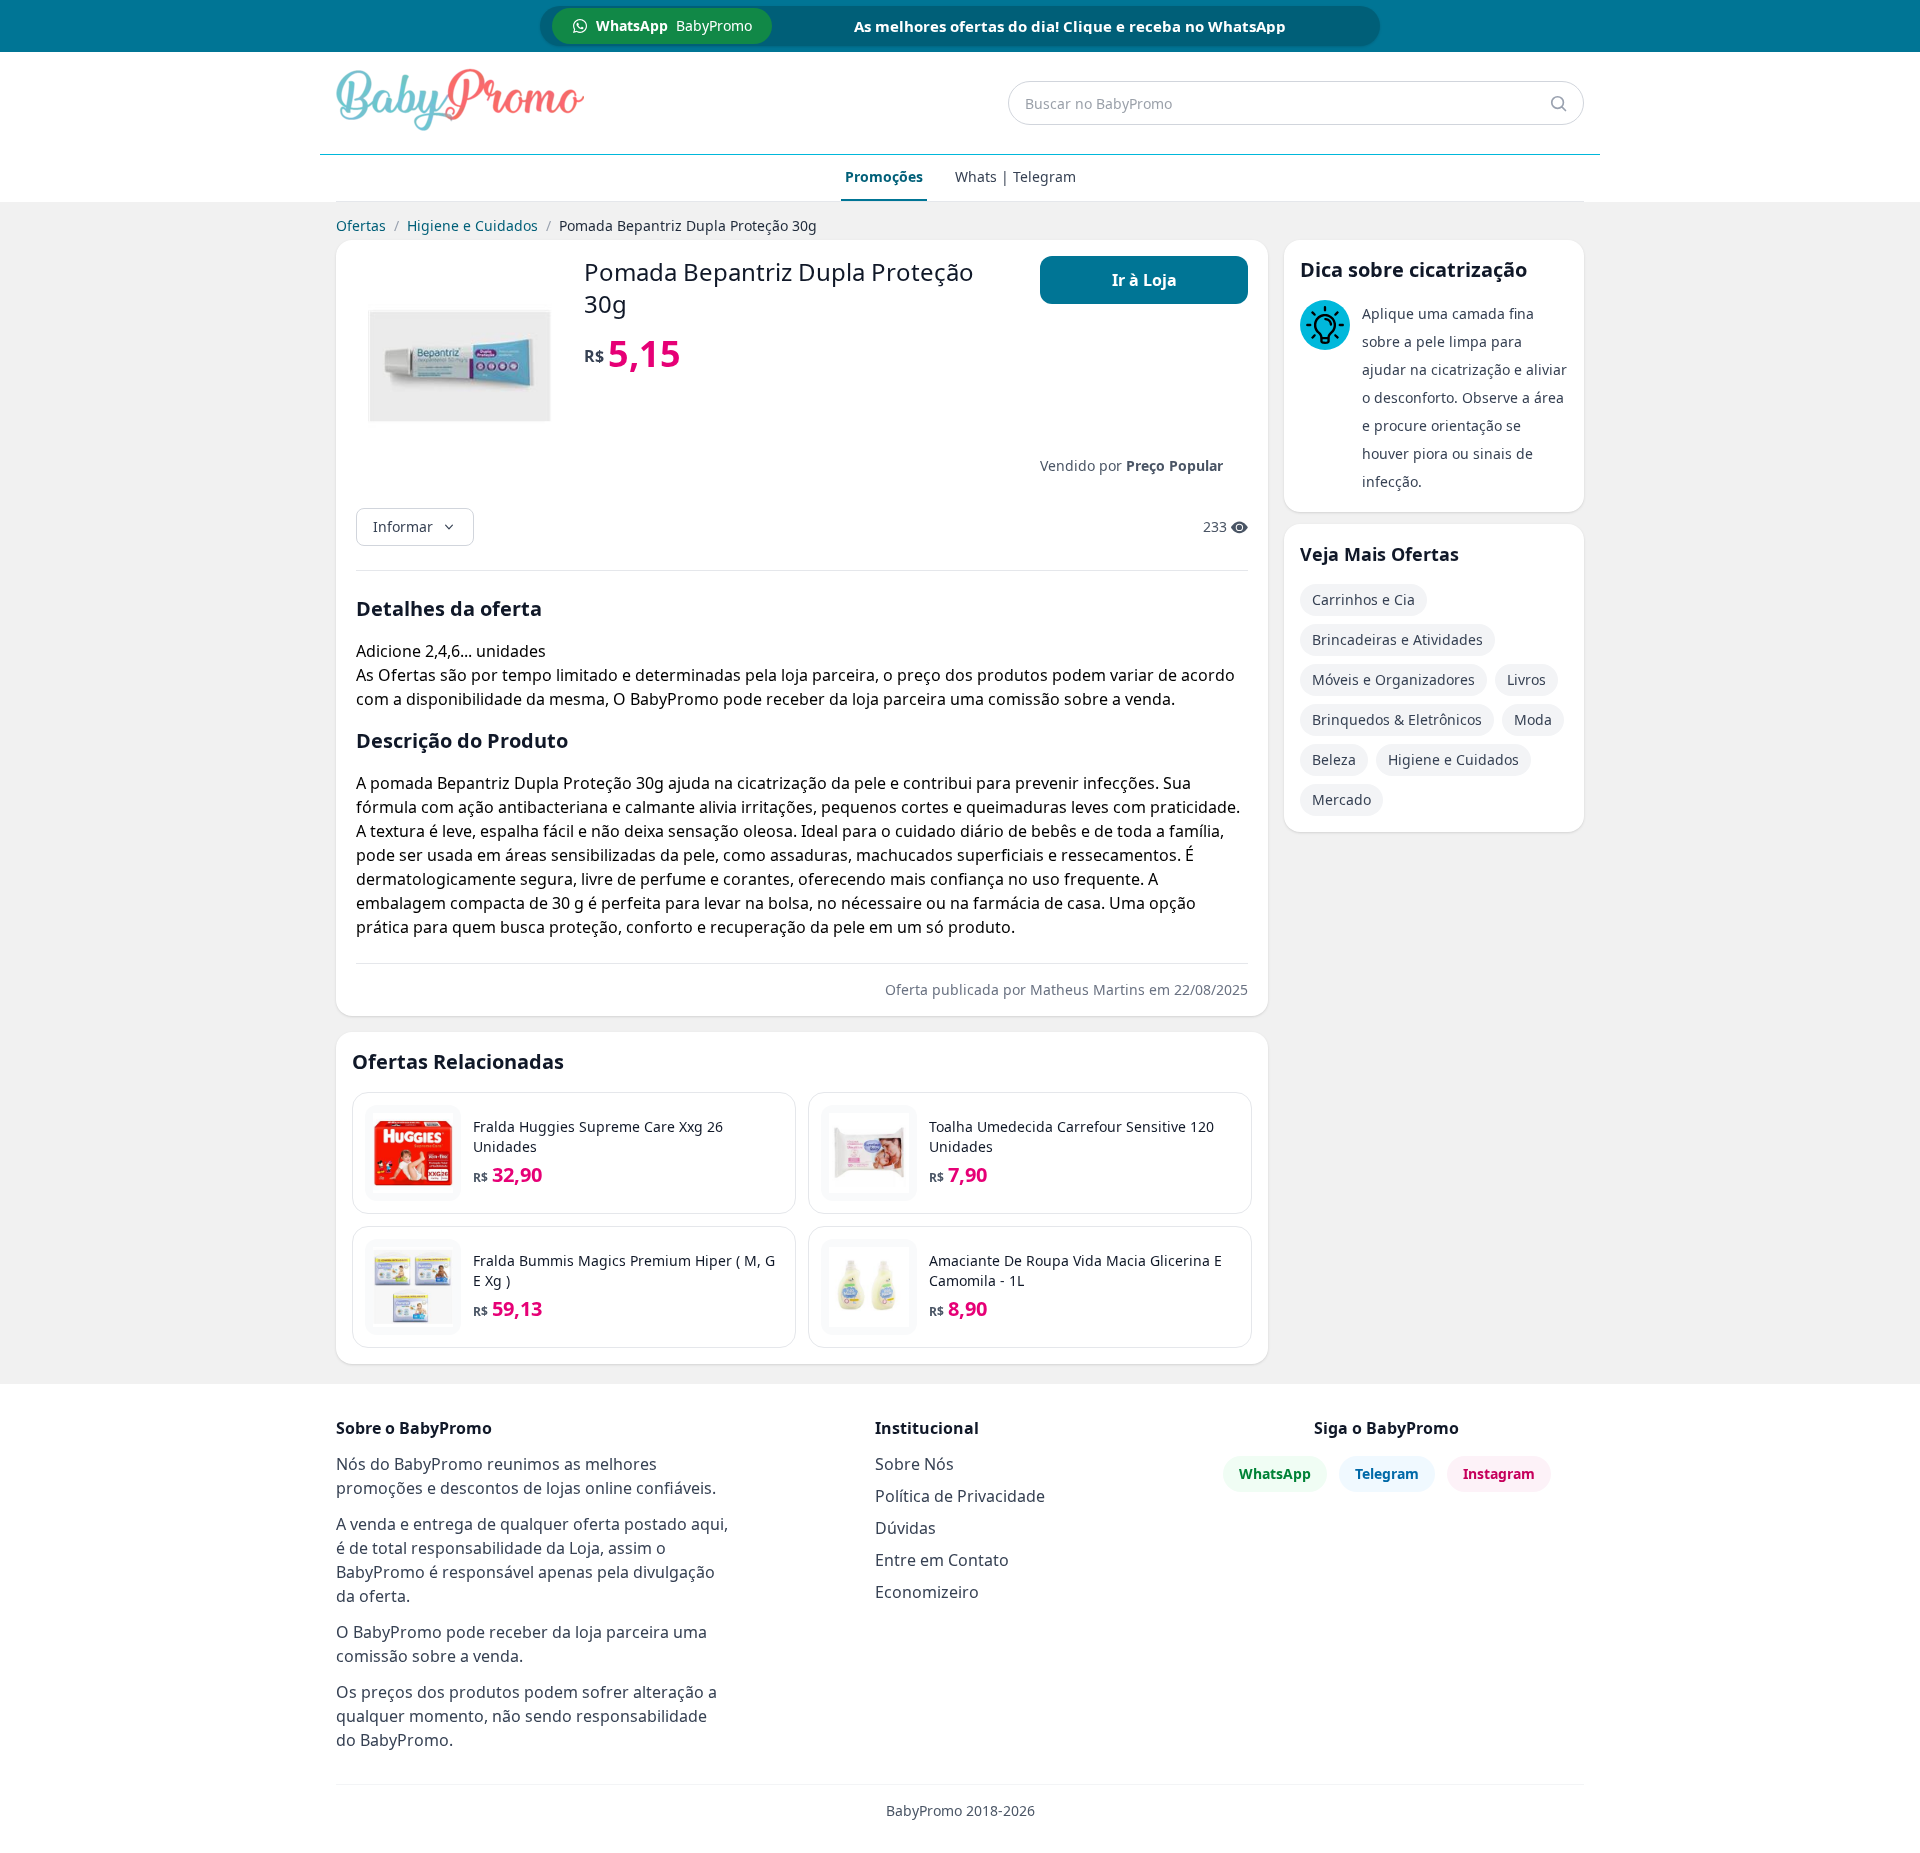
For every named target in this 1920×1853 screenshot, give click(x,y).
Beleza (1334, 759)
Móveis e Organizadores (1393, 679)
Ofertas (361, 225)
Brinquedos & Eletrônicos (1397, 719)
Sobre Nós (914, 1464)
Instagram (1499, 1473)
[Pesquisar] (1558, 103)
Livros (1526, 679)
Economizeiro (927, 1592)
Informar (403, 526)
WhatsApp (1275, 1473)
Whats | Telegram (1015, 176)
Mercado (1341, 799)
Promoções (884, 176)
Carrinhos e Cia (1363, 599)
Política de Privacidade (960, 1496)
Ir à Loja (1144, 280)
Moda (1533, 719)
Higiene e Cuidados (472, 225)
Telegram (1387, 1473)
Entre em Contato (942, 1560)
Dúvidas (905, 1528)
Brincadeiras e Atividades (1397, 639)
